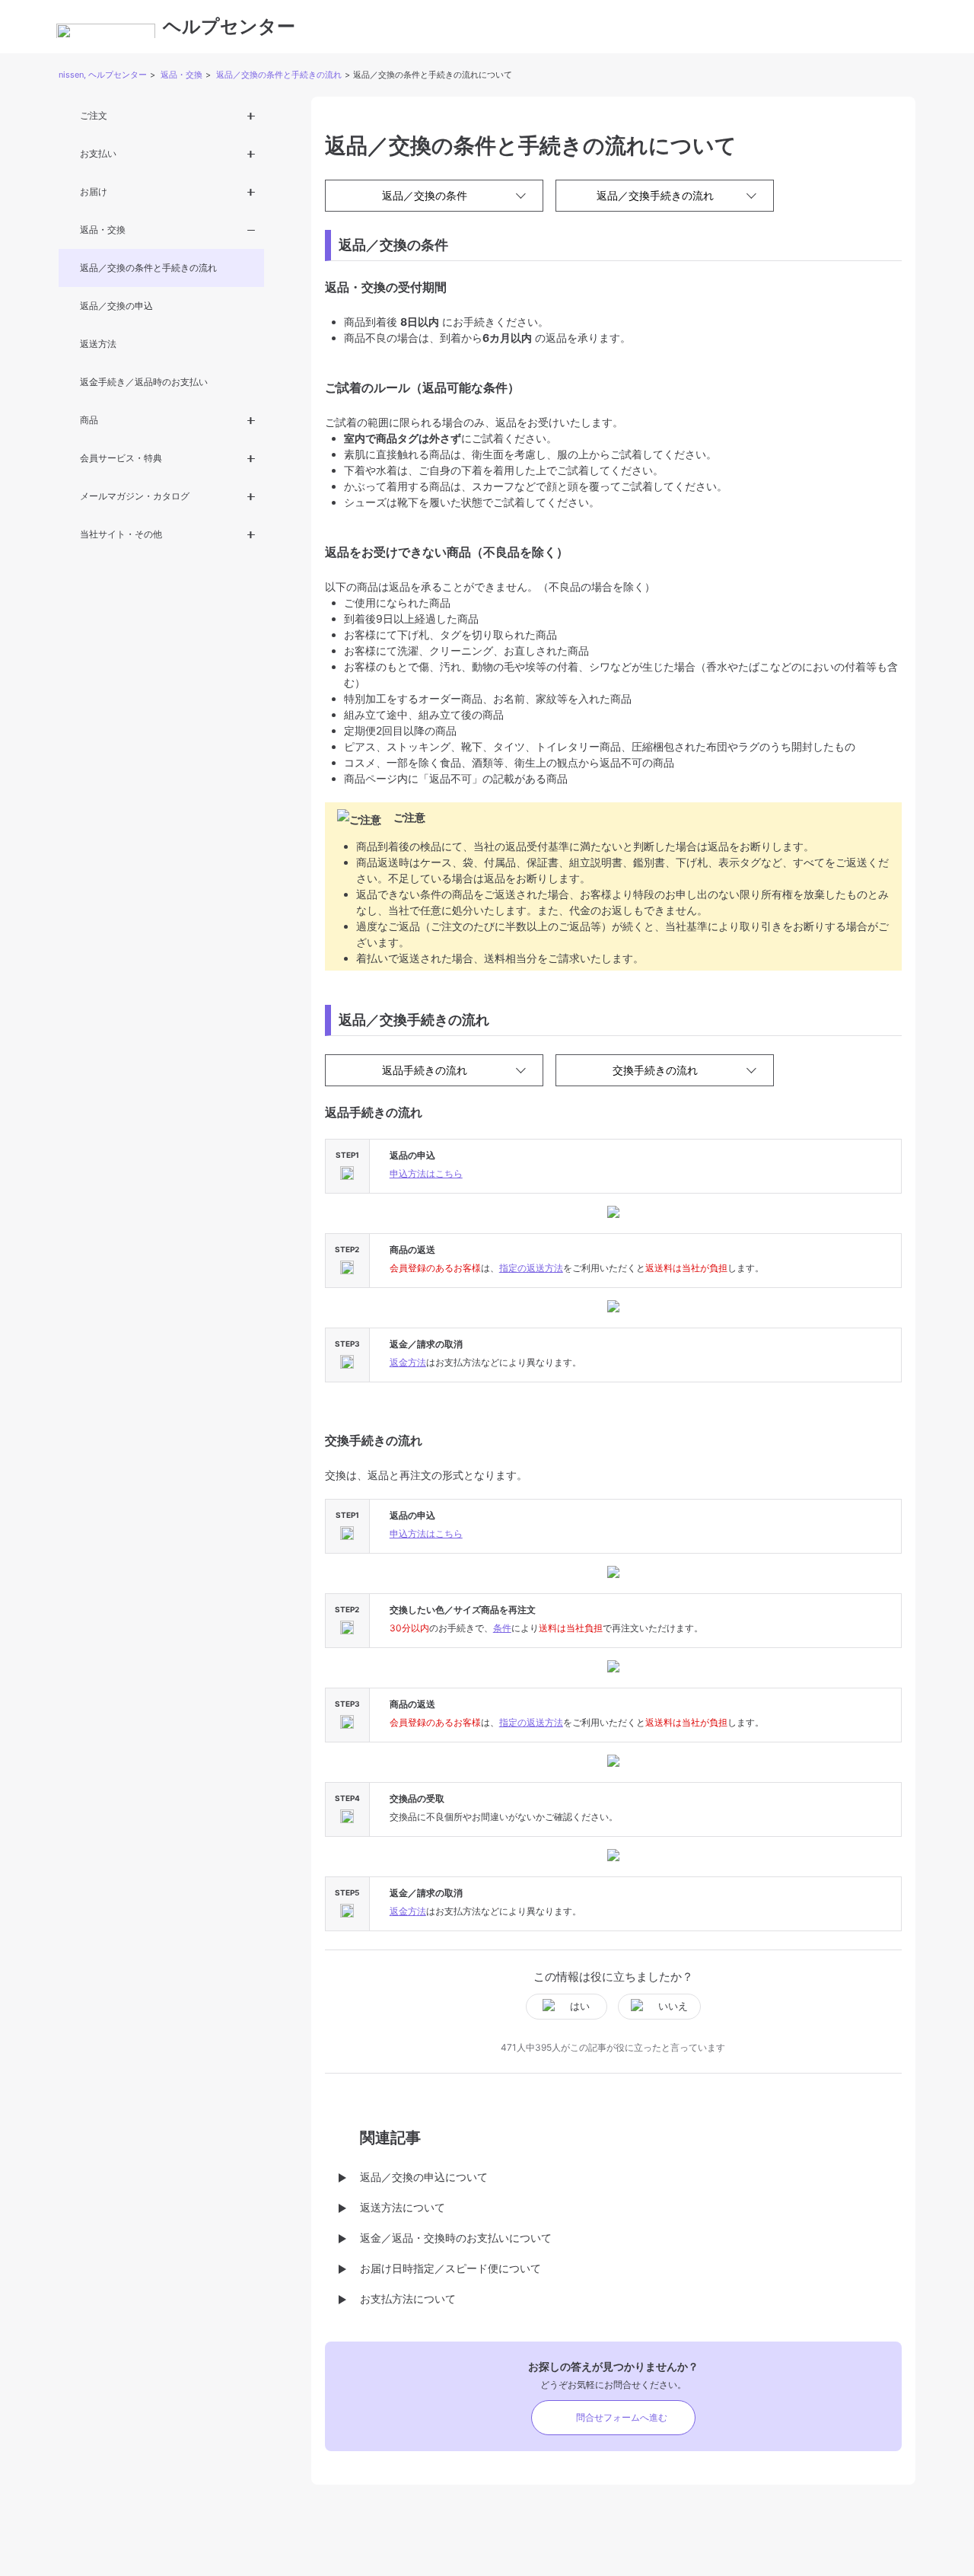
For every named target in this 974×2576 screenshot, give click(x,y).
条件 (502, 1628)
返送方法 (98, 344)
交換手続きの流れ (655, 1070)
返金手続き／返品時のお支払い (144, 382)
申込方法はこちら (426, 1173)
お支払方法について (408, 2299)
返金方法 (408, 1362)
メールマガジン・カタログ (135, 496)
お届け (94, 191)
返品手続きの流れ (425, 1070)
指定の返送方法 (531, 1268)
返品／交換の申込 (116, 306)
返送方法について (403, 2207)
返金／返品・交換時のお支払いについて (456, 2238)
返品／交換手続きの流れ (655, 195)
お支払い (98, 153)
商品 (89, 420)
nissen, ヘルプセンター (103, 75)
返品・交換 (181, 75)
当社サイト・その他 (121, 534)
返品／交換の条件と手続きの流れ (279, 75)
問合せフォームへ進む (622, 2417)
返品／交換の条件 (425, 195)
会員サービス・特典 (121, 458)
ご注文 (94, 115)
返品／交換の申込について (424, 2177)
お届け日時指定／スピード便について (450, 2268)
